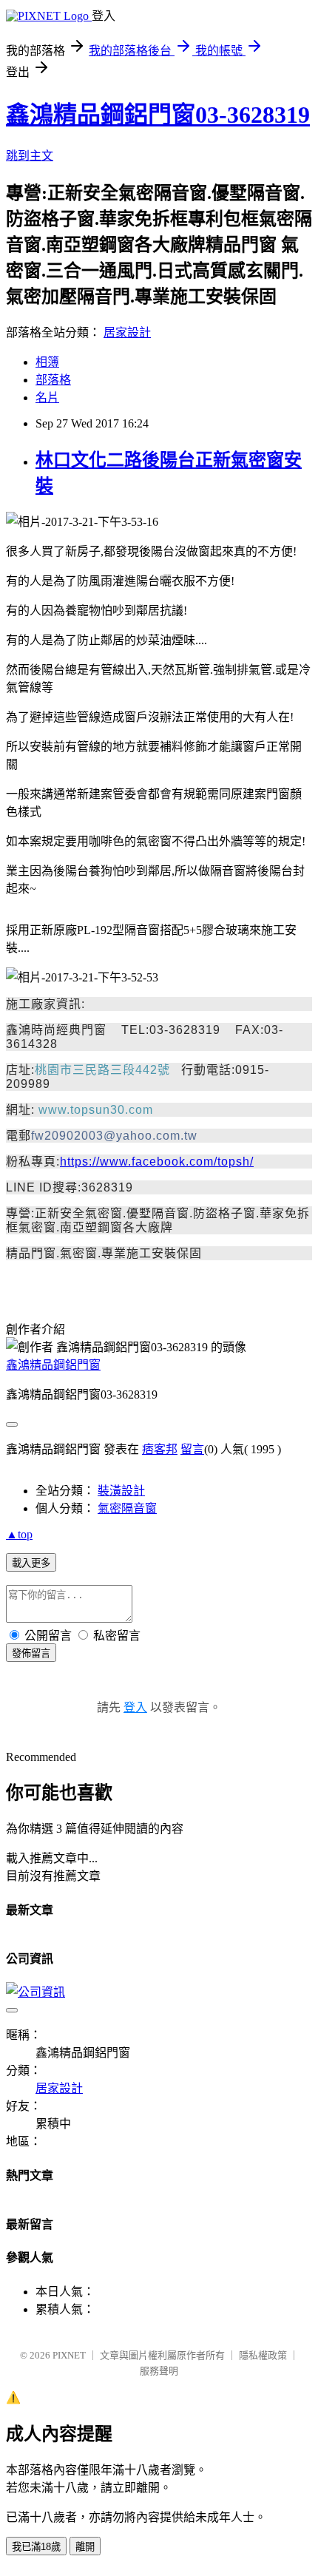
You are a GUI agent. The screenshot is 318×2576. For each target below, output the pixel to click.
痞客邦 (160, 1449)
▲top (19, 1534)
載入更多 (31, 1563)
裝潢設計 (121, 1491)
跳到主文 (30, 156)
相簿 (47, 362)
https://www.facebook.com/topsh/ (157, 1162)
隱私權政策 (263, 2355)
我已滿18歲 (36, 2547)
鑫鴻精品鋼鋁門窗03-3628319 (158, 115)
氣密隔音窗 (127, 1508)
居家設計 (127, 332)
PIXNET (69, 2355)
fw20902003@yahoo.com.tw (114, 1136)
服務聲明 (159, 2371)
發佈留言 (31, 1653)
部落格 (53, 380)
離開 (85, 2547)
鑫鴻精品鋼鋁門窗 (53, 1365)
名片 (47, 398)
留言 (192, 1449)
